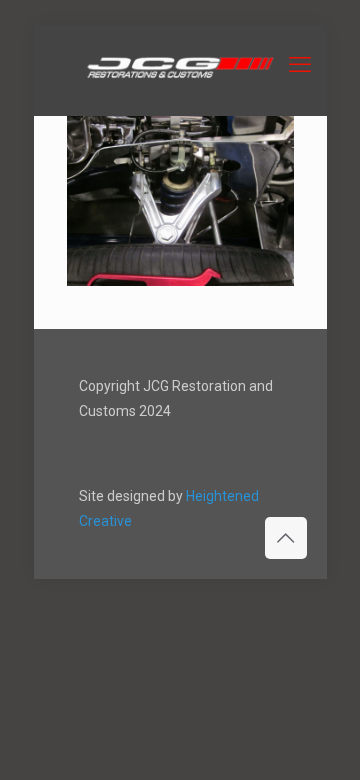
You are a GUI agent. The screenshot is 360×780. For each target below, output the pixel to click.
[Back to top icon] (286, 538)
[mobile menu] (300, 65)
